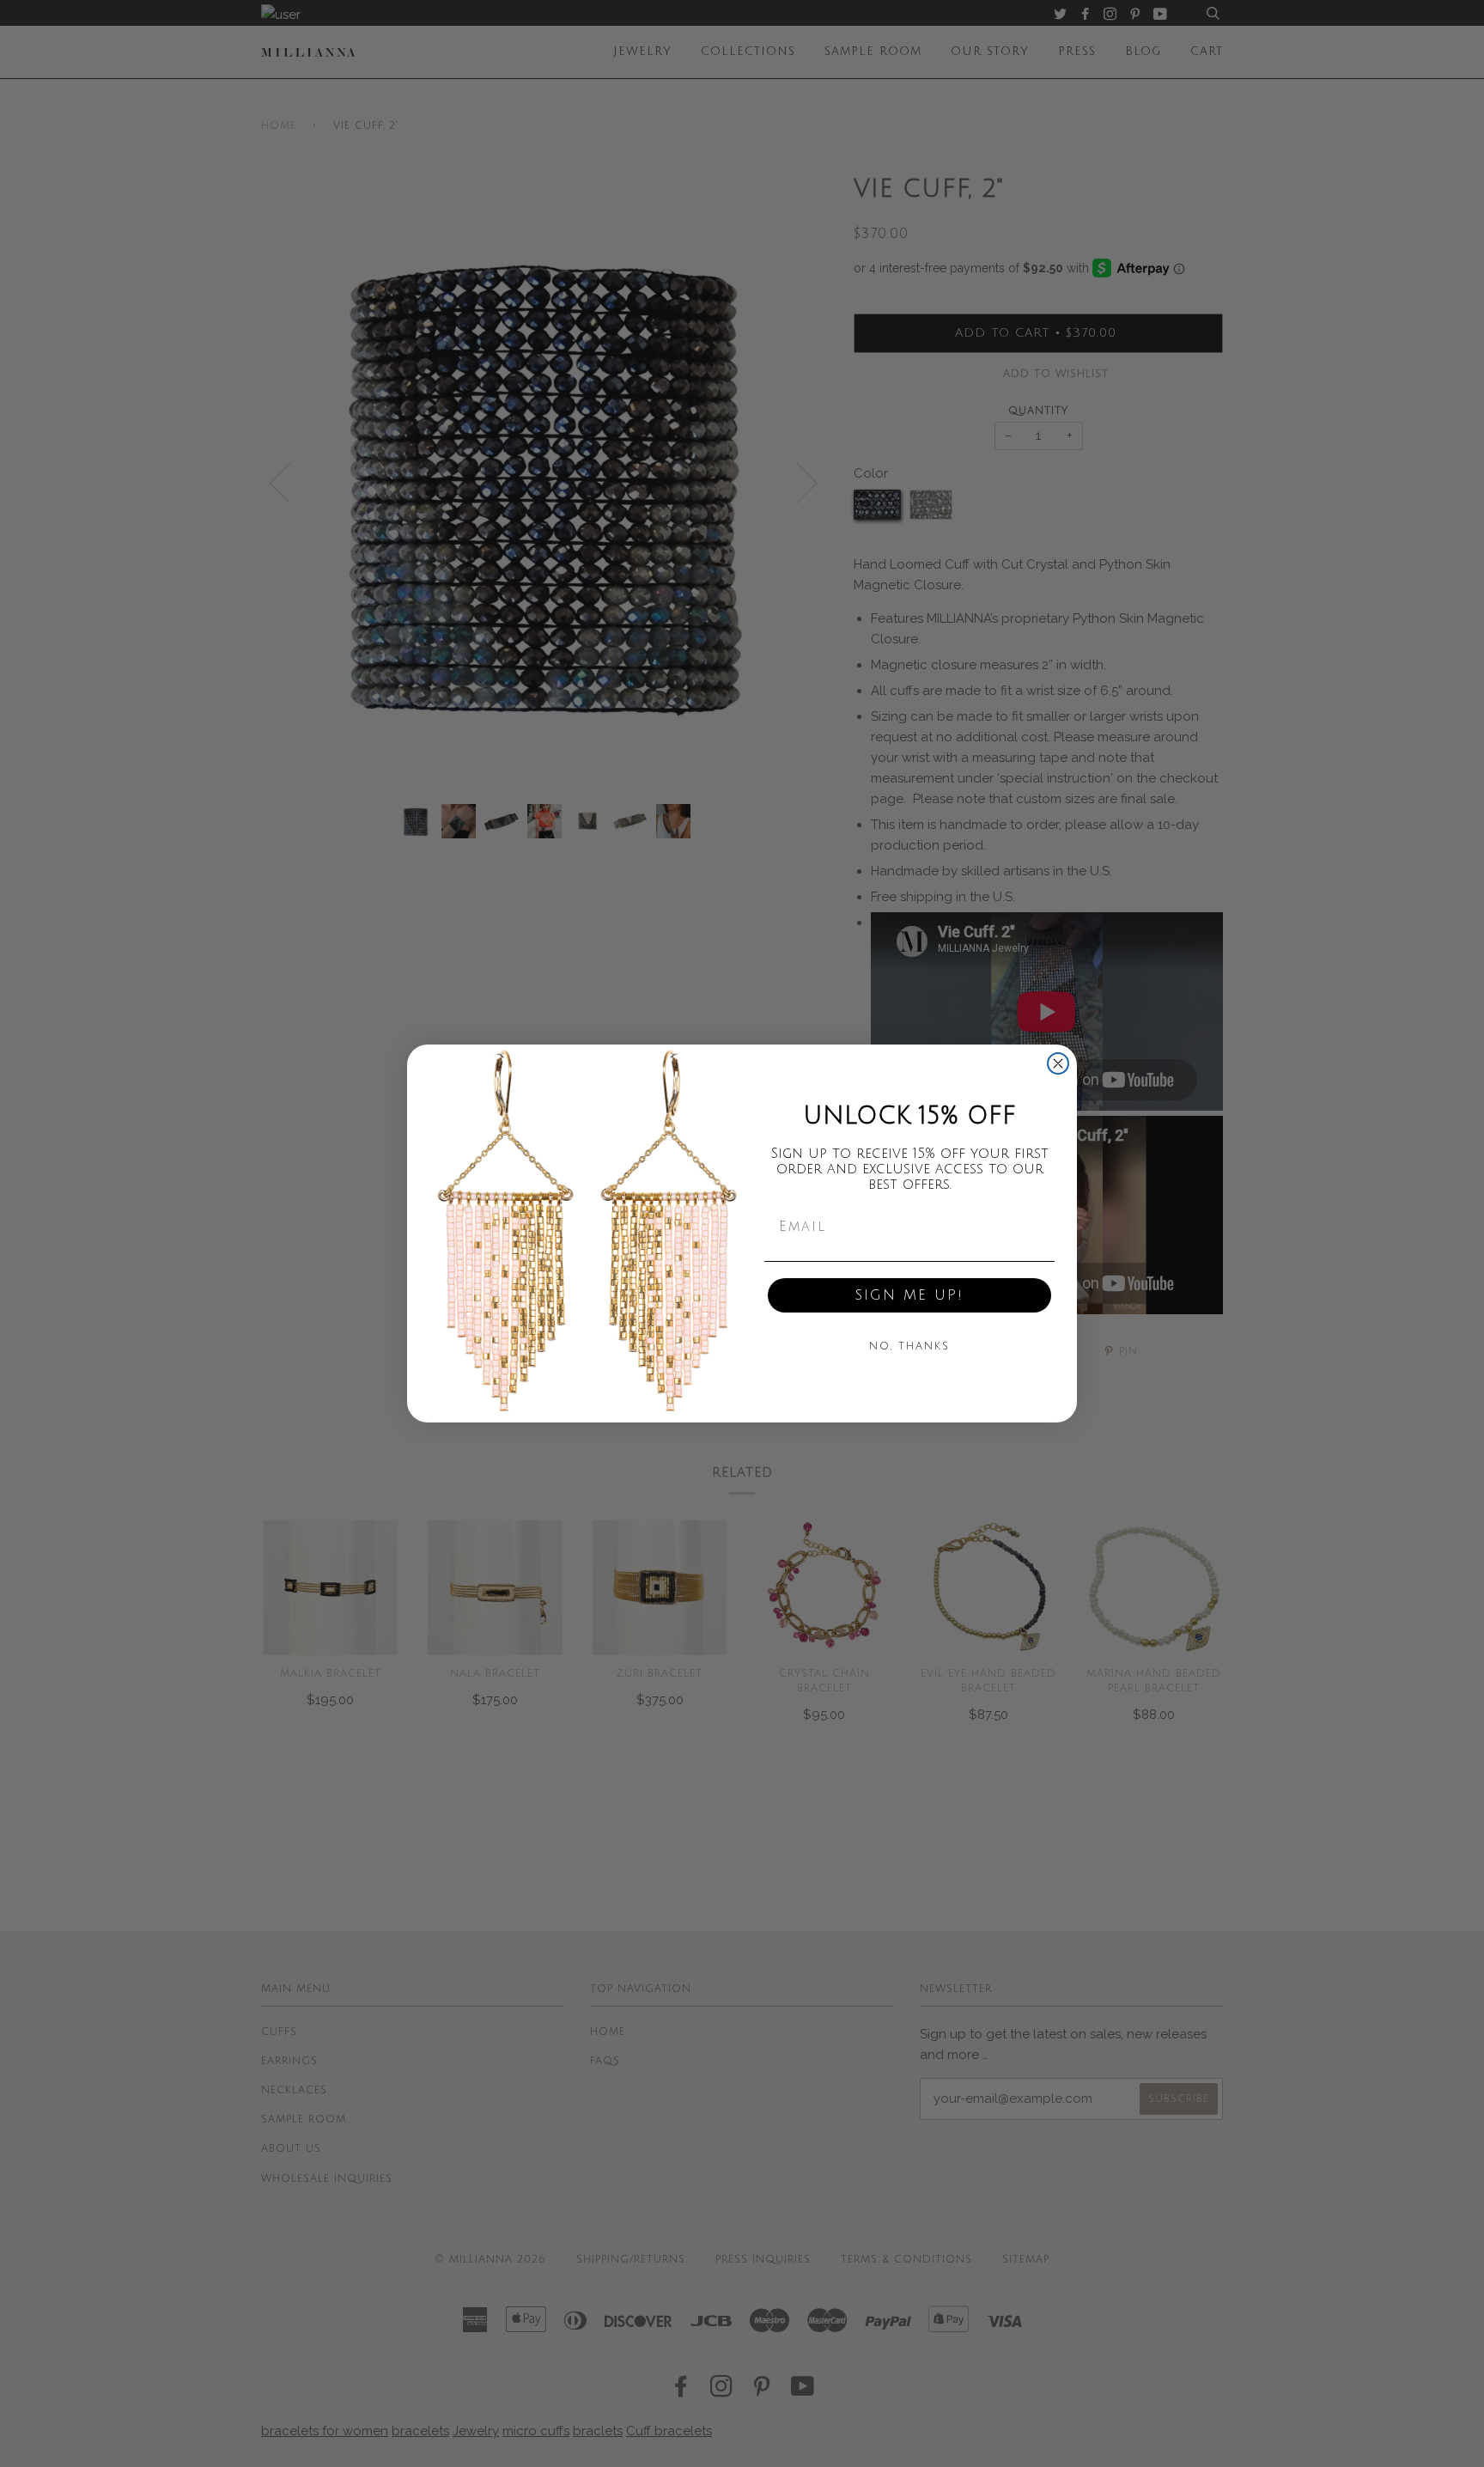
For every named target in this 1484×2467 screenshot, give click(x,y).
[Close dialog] (1058, 1063)
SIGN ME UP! (909, 1295)
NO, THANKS (909, 1346)
